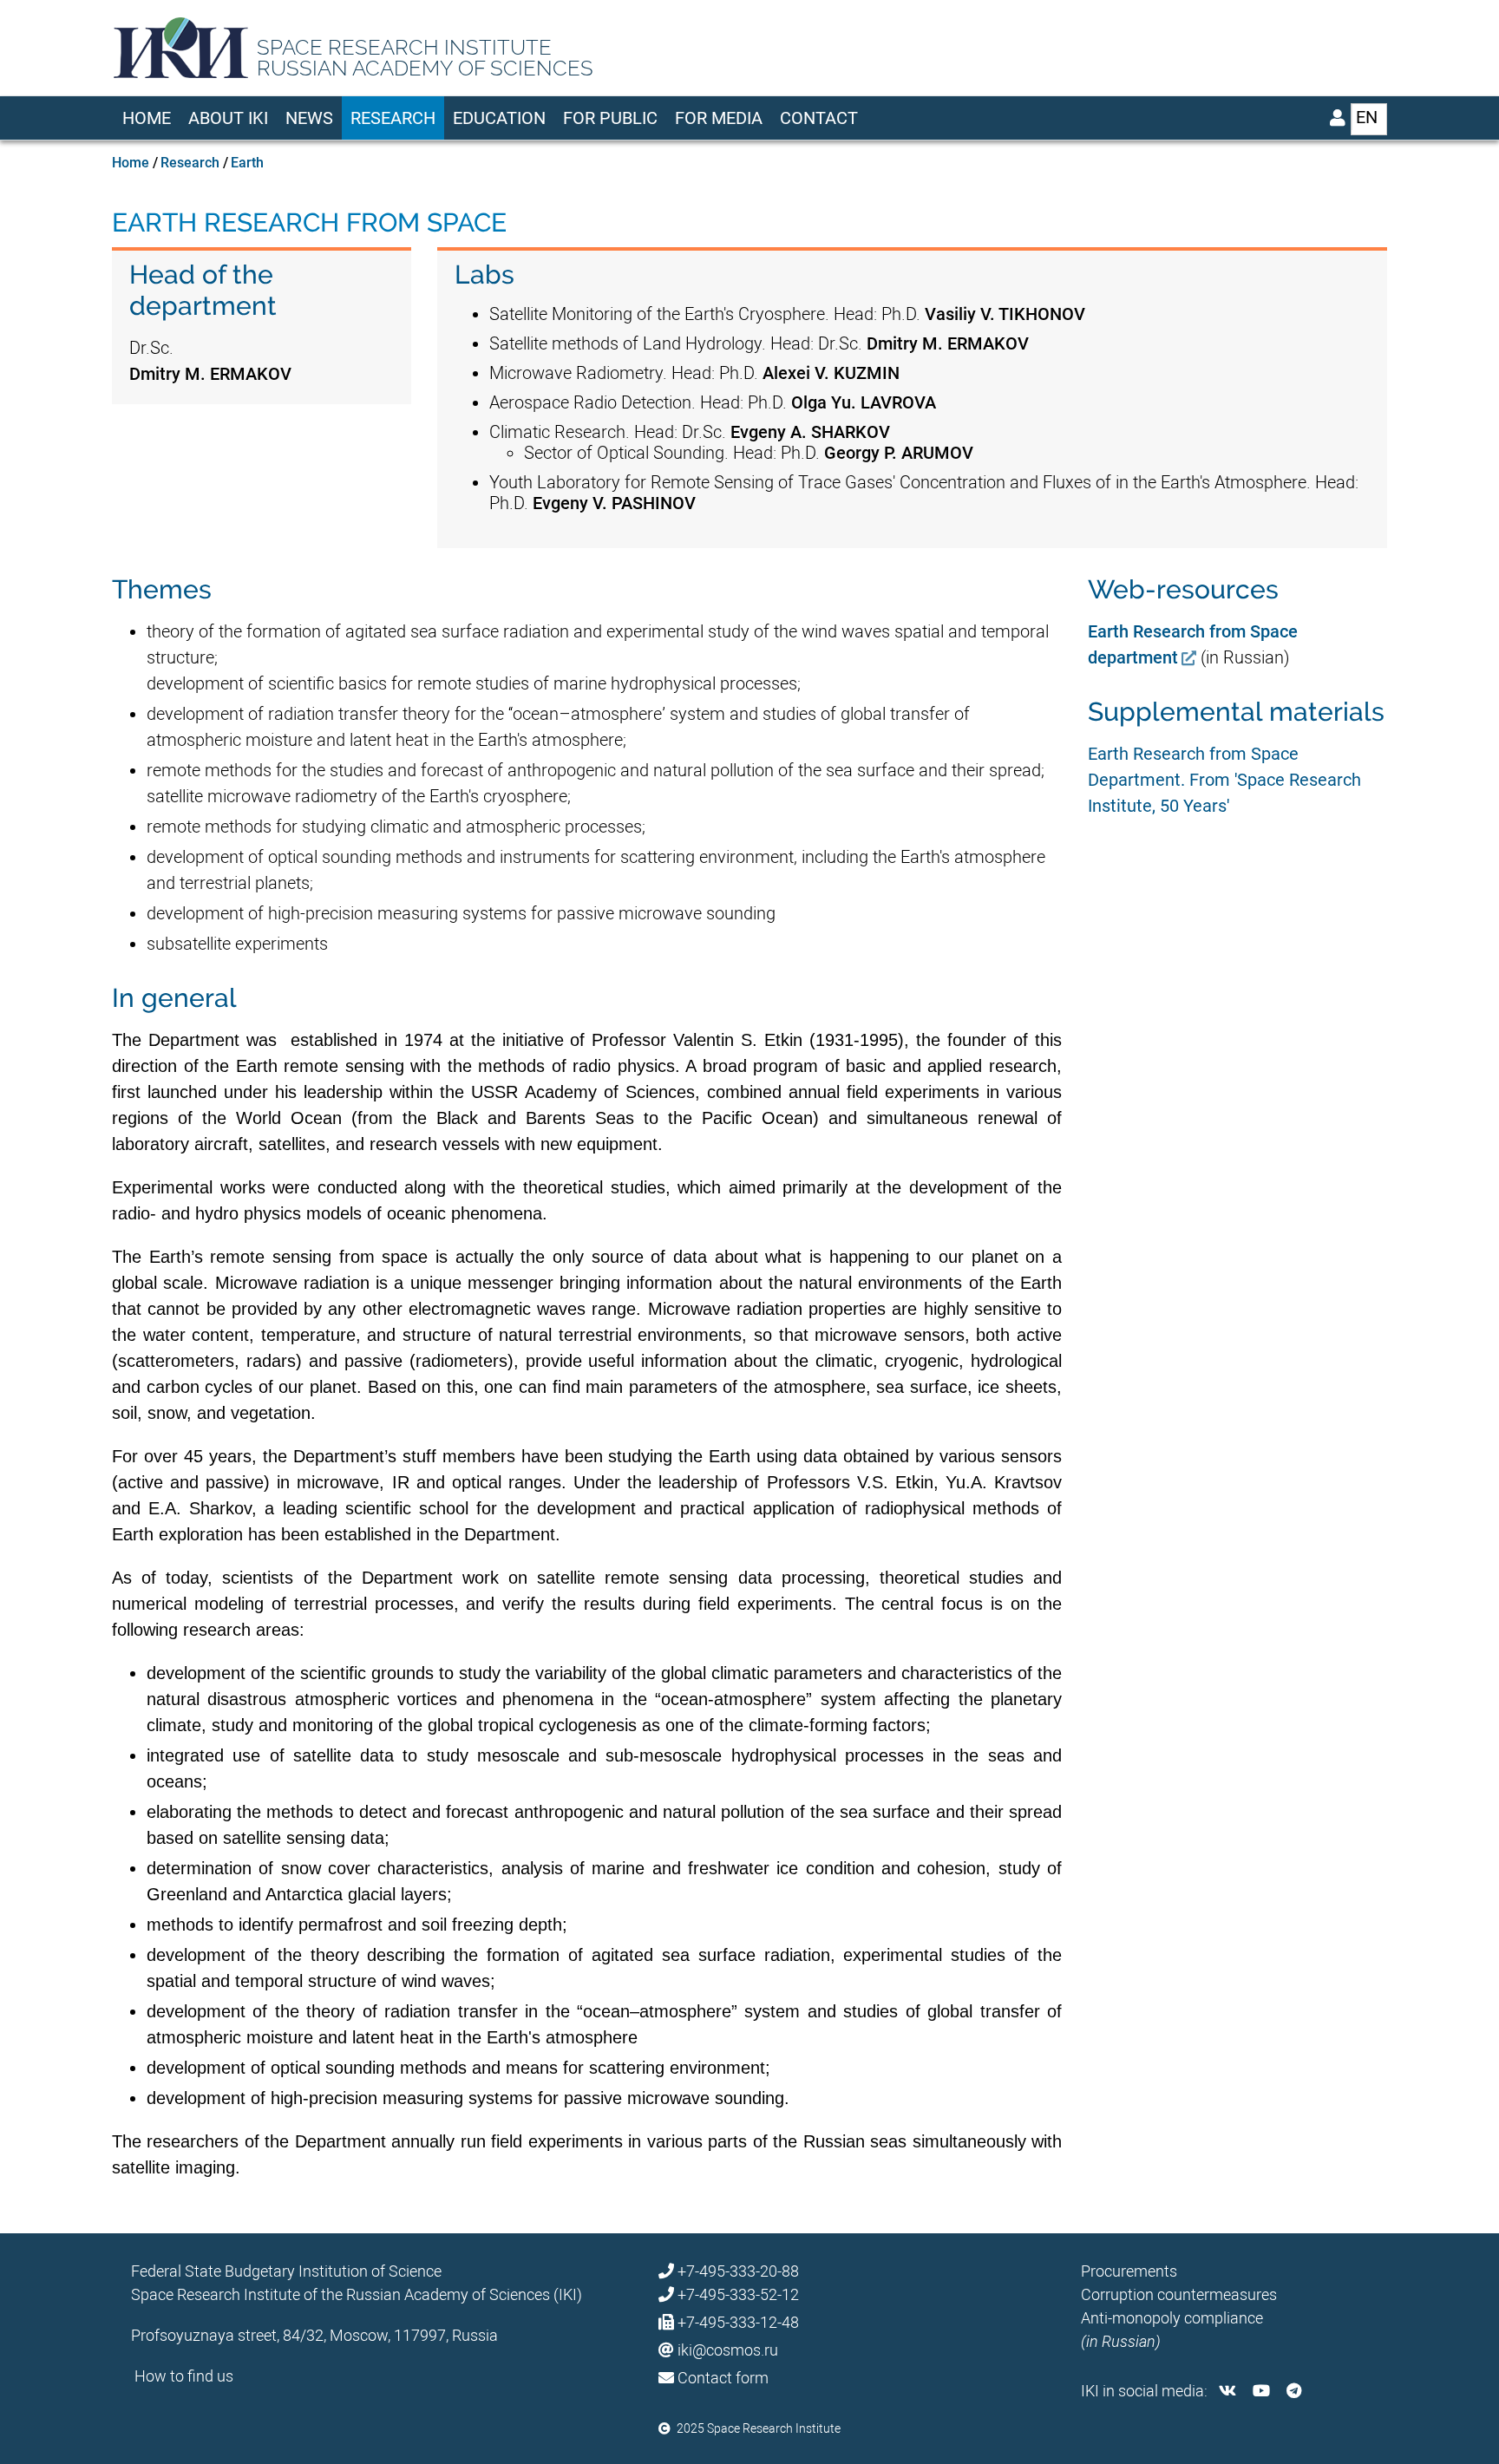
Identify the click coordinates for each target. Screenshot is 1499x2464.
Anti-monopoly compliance (1172, 2318)
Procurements (1129, 2271)
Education (499, 118)
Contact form (723, 2378)
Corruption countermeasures (1179, 2294)
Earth (247, 163)
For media (719, 118)
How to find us (184, 2376)
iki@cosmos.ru (728, 2350)
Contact (819, 118)
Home (147, 118)
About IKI (228, 118)
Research (393, 118)
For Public (610, 118)
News (309, 118)
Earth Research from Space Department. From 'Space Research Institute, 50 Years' (1224, 780)
